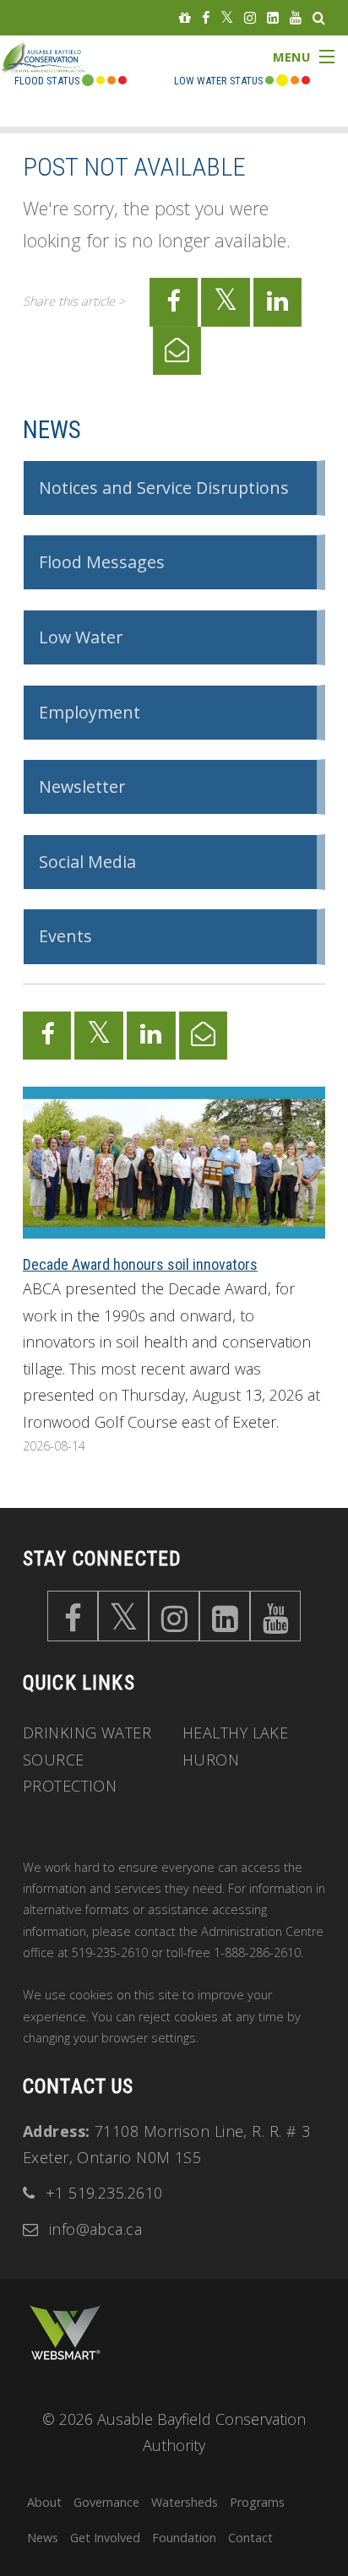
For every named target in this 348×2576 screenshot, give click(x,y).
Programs (257, 2502)
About (44, 2502)
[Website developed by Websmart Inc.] (65, 2332)
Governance (106, 2502)
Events (65, 936)
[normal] (269, 81)
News (52, 430)
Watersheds (185, 2502)
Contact (250, 2538)
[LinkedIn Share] (278, 302)
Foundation (184, 2538)
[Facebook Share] (174, 302)
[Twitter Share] (226, 302)
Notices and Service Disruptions (164, 488)
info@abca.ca (95, 2229)
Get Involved (105, 2538)
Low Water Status (218, 81)
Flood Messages (102, 562)
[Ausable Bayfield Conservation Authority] (57, 72)
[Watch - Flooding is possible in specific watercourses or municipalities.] (111, 81)
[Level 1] (282, 81)
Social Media (87, 862)
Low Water (81, 637)
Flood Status (47, 81)
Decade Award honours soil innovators (140, 1264)
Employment (90, 712)
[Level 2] (295, 81)
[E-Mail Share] (177, 351)
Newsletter (82, 786)
